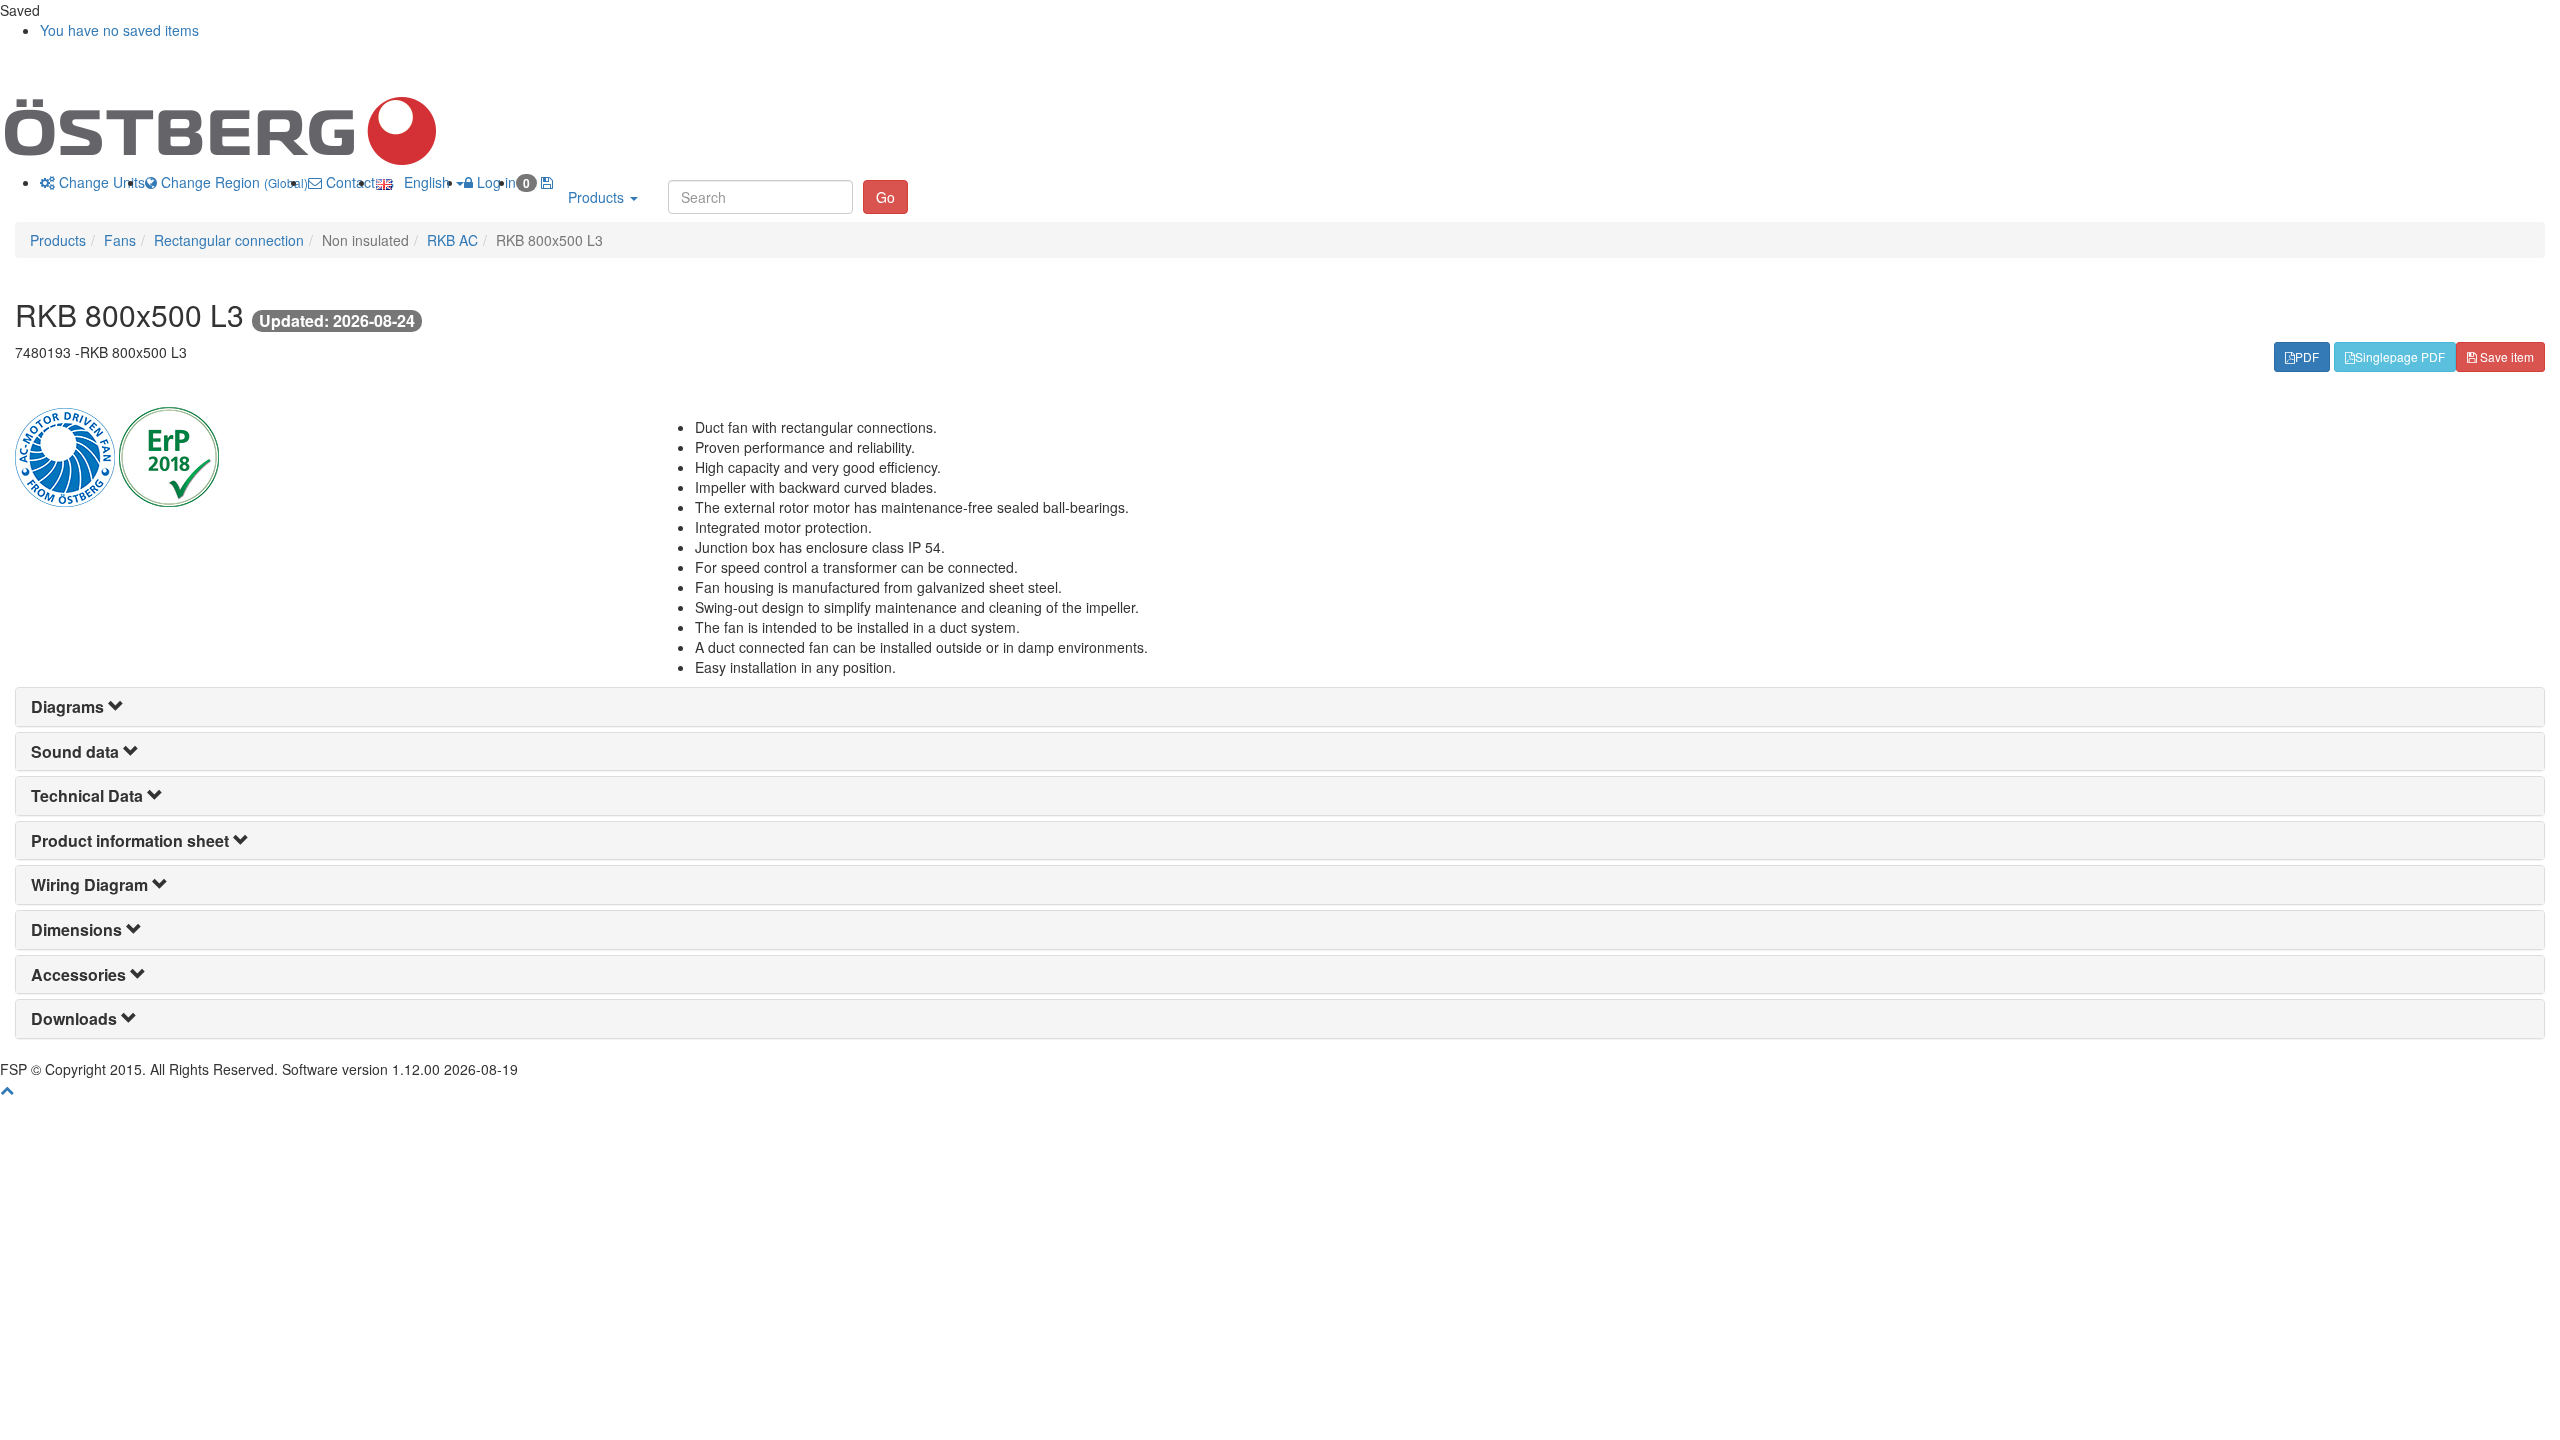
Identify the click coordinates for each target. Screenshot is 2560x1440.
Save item (2505, 356)
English (423, 182)
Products (598, 197)
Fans (120, 240)
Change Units (100, 182)
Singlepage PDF (2400, 356)
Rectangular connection (229, 240)
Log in (494, 182)
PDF (2307, 356)
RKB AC (452, 240)
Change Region (232, 182)
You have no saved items (119, 30)
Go (885, 197)
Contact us (358, 182)
